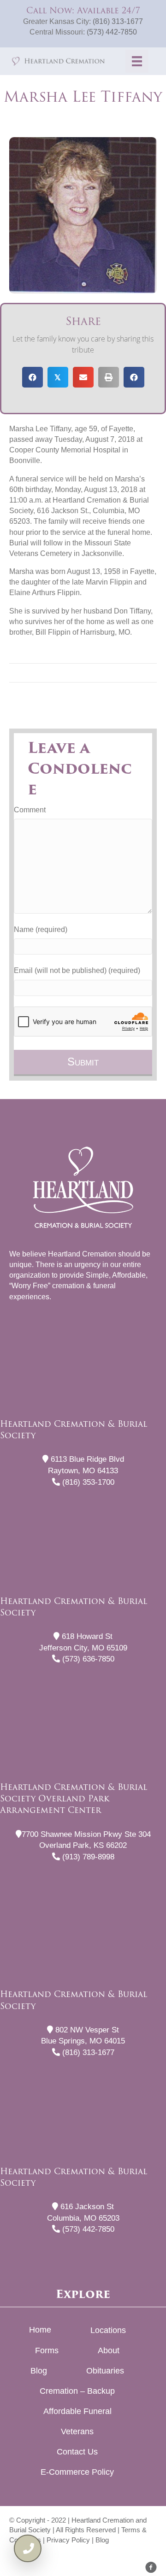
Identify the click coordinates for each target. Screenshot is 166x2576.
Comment (30, 810)
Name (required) (41, 929)
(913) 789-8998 (87, 1857)
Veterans (77, 2431)
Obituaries (105, 2371)
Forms (47, 2350)
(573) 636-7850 (87, 1659)
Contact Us (77, 2452)
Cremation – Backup (77, 2391)
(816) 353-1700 (87, 1482)
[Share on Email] (83, 377)
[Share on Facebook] (33, 377)
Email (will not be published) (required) (77, 970)
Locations (108, 2330)
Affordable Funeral (77, 2411)
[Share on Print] (109, 377)
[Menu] (137, 61)
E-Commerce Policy (77, 2472)
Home (40, 2330)
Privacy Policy (68, 2540)
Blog (39, 2371)
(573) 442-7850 (112, 32)
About (109, 2350)
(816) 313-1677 (118, 21)
